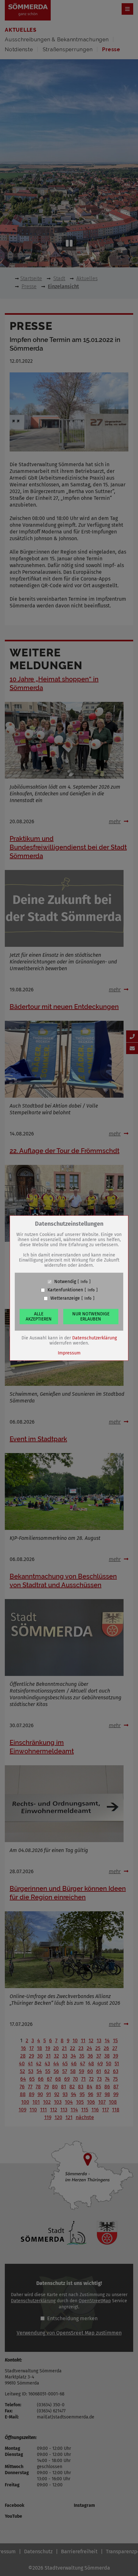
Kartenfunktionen (65, 1290)
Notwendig (65, 1282)
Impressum (69, 1353)
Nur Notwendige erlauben (91, 1316)
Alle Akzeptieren (39, 1316)
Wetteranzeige (65, 1298)
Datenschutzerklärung (95, 1338)
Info (84, 1282)
